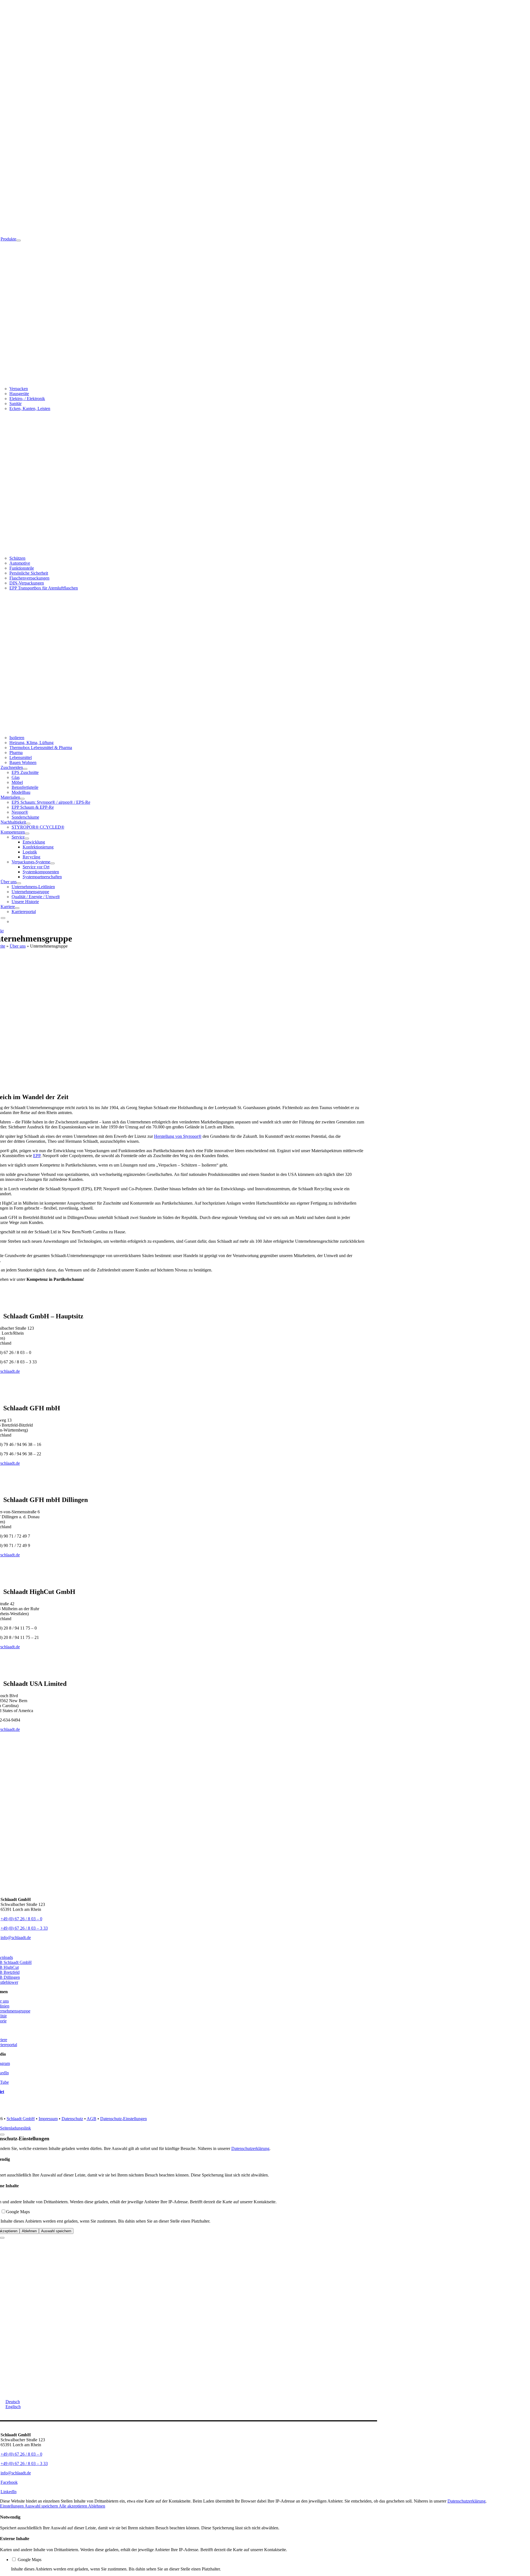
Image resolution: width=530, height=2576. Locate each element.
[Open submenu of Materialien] (22, 799)
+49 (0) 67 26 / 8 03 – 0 (21, 1919)
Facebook (9, 2482)
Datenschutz (72, 2119)
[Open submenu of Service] (27, 839)
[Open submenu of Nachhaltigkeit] (28, 824)
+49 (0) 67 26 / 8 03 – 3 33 (24, 1928)
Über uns (18, 946)
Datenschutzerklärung (250, 2148)
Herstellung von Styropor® (178, 1136)
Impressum (48, 2119)
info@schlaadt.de (16, 1938)
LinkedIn (9, 2492)
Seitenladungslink (15, 2128)
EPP (37, 1156)
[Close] (2, 2135)
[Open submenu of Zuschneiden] (25, 769)
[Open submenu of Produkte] (18, 240)
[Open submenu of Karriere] (17, 908)
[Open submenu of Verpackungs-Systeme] (52, 863)
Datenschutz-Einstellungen (124, 2119)
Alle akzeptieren (73, 2506)
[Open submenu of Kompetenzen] (27, 834)
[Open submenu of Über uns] (19, 883)
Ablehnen (29, 2231)
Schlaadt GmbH (21, 2119)
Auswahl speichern (56, 2231)
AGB (92, 2119)
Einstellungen (12, 2506)
